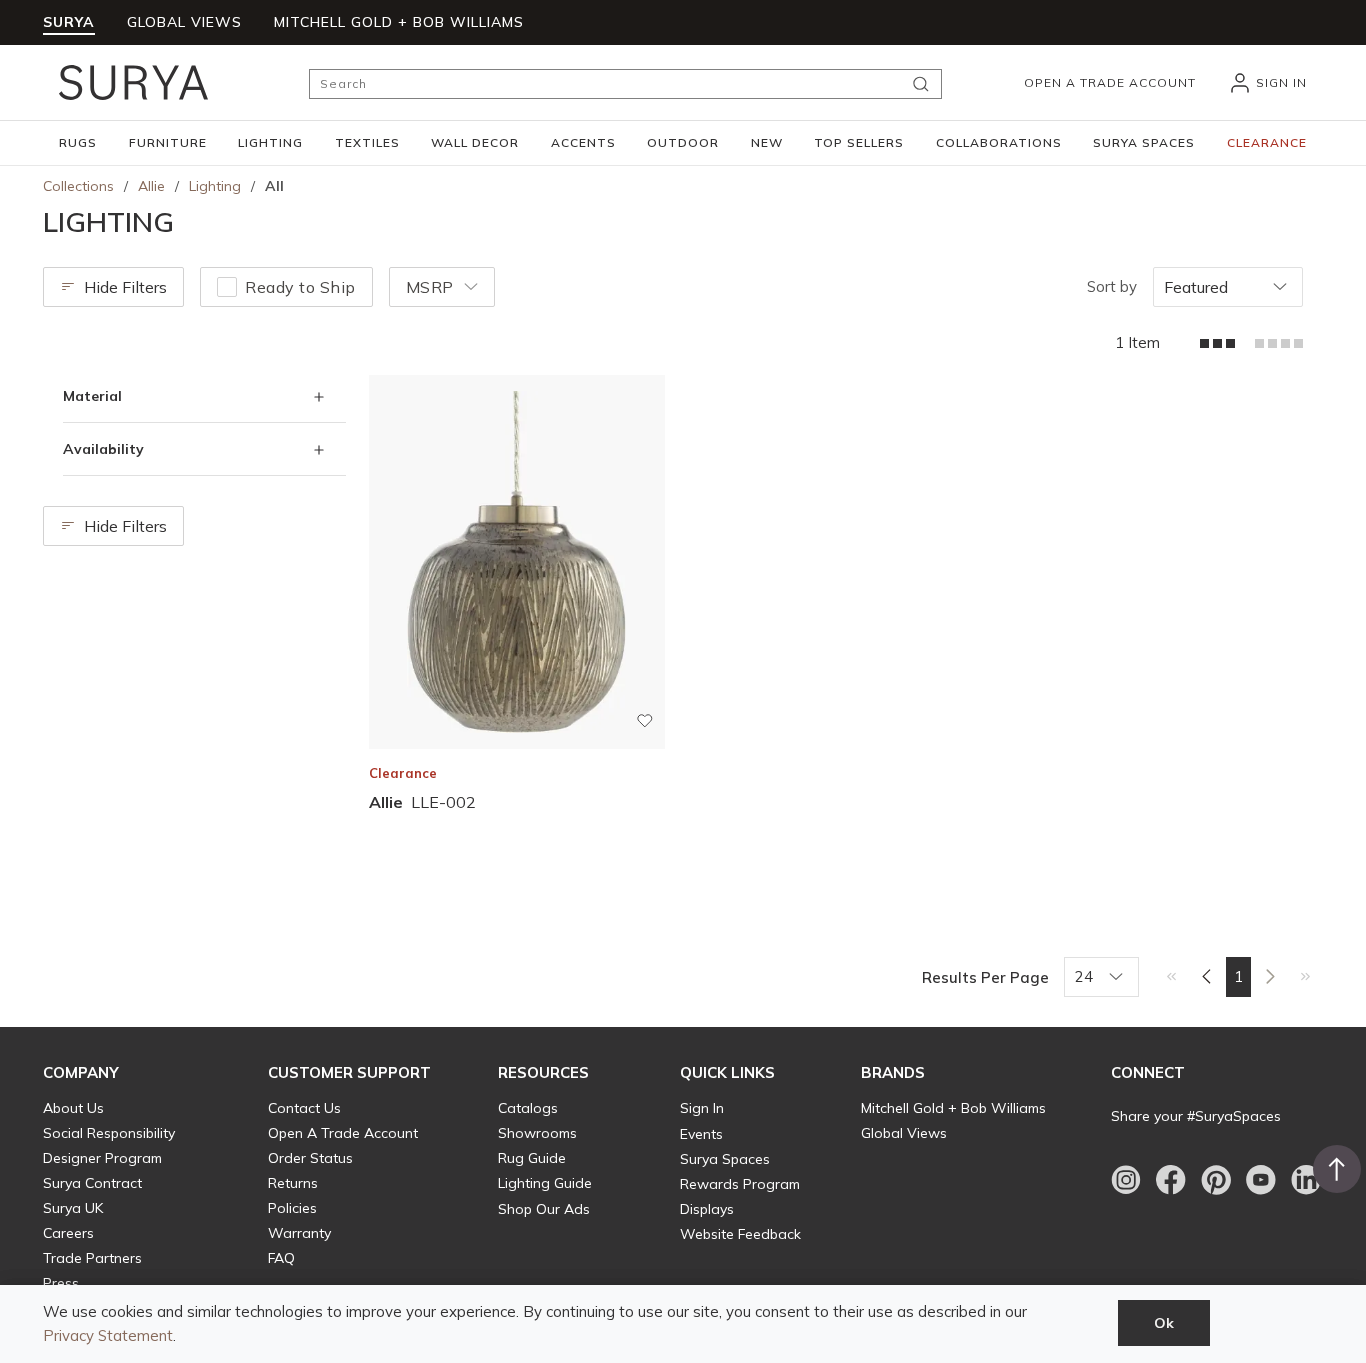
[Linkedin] (1306, 1180)
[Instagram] (1126, 1180)
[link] (1171, 976)
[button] (78, 143)
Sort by (1112, 286)
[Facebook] (1171, 1180)
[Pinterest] (1216, 1180)
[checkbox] (227, 287)
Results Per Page (985, 977)
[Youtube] (1261, 1180)
